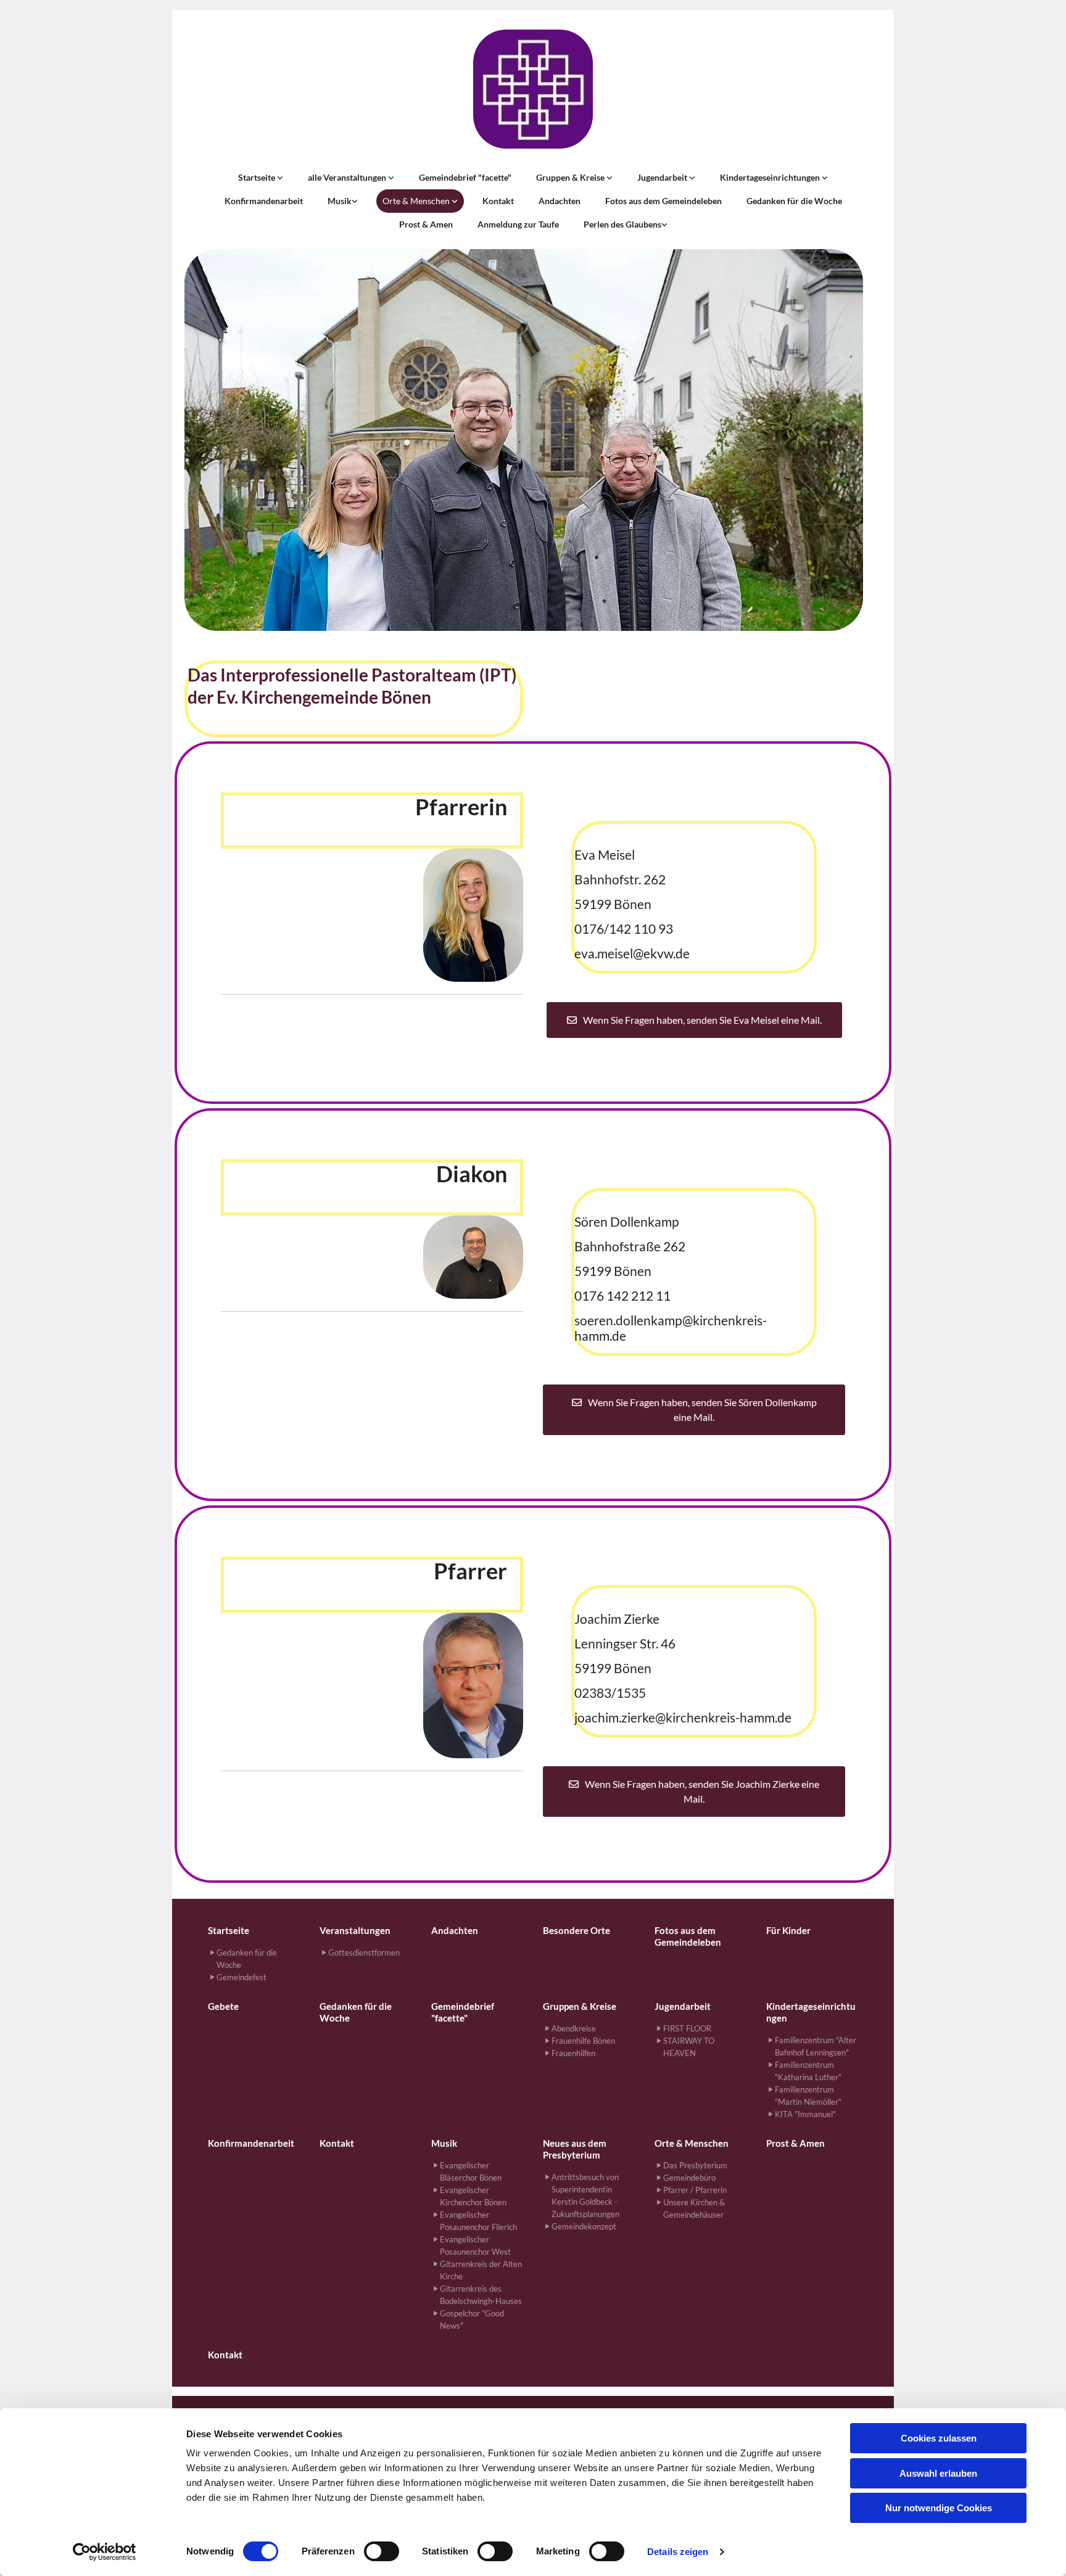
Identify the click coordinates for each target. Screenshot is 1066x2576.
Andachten (560, 201)
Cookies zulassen (939, 2438)
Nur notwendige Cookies (939, 2508)
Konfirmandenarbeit (264, 201)
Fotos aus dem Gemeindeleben (663, 201)
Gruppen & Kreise (571, 177)
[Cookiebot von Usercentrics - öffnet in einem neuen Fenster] (105, 2552)
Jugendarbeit (663, 177)
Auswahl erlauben (938, 2473)
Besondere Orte (576, 1930)
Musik (340, 201)
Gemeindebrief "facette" (465, 177)
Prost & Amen (426, 224)
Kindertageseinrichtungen (771, 177)
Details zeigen (678, 2552)
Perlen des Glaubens (622, 224)
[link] (261, 178)
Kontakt (498, 201)
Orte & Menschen (417, 201)
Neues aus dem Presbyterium (575, 2149)
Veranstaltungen (355, 1930)
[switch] (382, 2551)
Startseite (258, 177)
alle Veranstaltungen (348, 177)
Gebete (223, 2006)
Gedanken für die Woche (794, 201)
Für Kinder (788, 1930)
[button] (694, 1020)
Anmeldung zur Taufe (518, 224)
